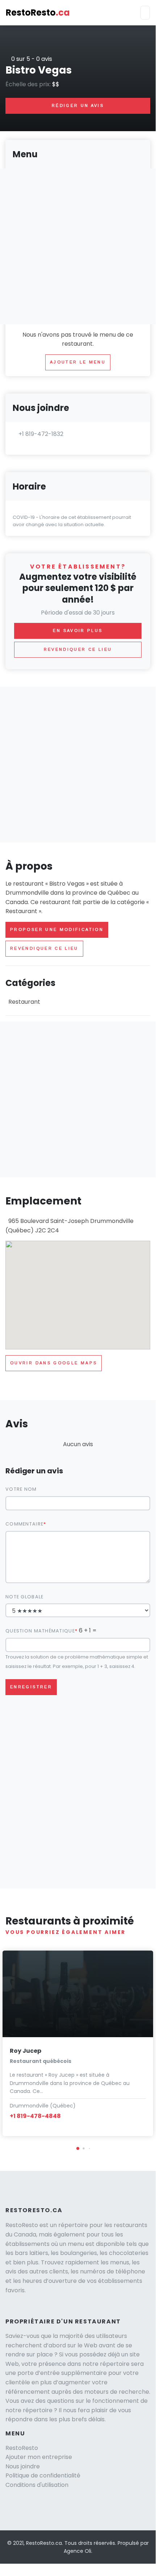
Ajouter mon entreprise (39, 2457)
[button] (78, 2148)
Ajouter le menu (78, 362)
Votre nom (21, 1489)
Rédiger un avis (78, 105)
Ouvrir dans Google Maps (54, 1363)
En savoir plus (78, 631)
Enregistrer (31, 1687)
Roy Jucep (26, 2051)
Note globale (24, 1597)
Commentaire (24, 1524)
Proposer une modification (57, 929)
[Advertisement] (78, 765)
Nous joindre (23, 2466)
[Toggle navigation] (145, 13)
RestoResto (38, 13)
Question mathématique (40, 1631)
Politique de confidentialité (43, 2475)
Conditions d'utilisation (37, 2485)
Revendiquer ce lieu (44, 948)
